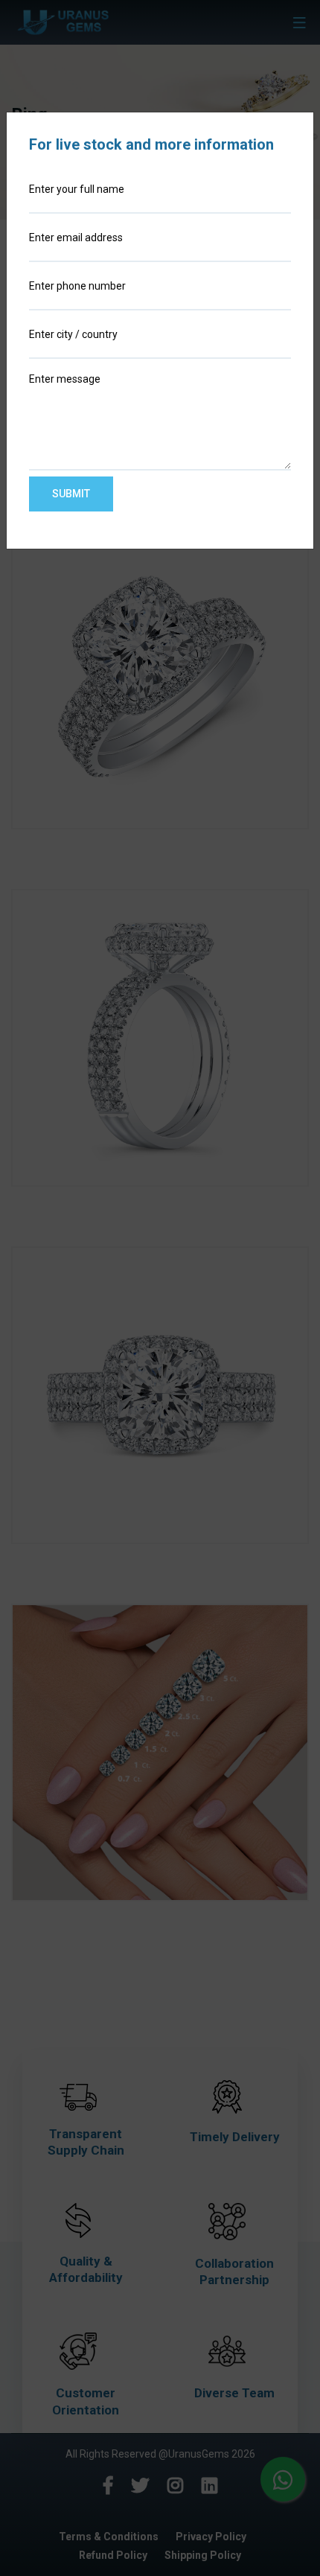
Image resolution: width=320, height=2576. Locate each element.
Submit (71, 494)
